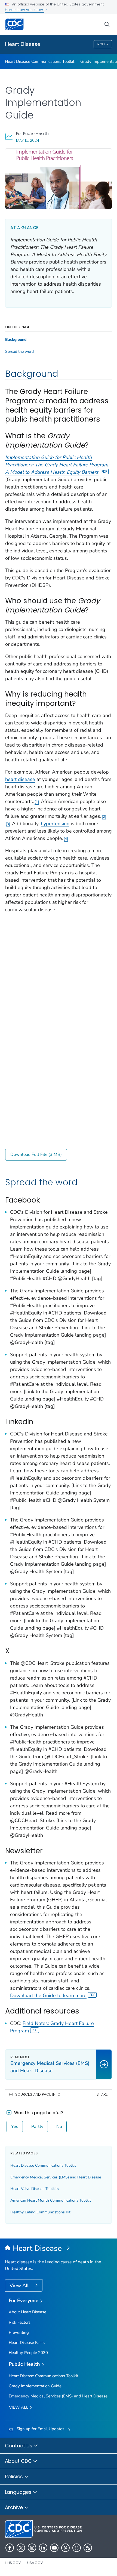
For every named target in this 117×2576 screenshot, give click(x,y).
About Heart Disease (27, 2312)
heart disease (20, 779)
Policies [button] (15, 2476)
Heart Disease (23, 44)
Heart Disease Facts (27, 2343)
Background (16, 340)
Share (102, 2094)
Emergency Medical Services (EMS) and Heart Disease (56, 2177)
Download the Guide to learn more (48, 1995)
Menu (101, 44)
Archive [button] (15, 2507)
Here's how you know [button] (24, 10)
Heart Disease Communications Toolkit (40, 61)
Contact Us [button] (19, 2446)
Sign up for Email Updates (40, 2429)
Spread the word (19, 352)
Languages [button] (19, 2492)
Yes (15, 2127)
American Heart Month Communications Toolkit (51, 2200)
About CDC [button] (19, 2461)
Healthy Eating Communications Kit (40, 2212)
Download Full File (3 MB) (36, 1154)
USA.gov (35, 2563)
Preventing (19, 2332)
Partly (37, 2127)
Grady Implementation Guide (35, 2386)
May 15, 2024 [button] (28, 140)
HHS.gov (13, 2563)
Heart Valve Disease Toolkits (35, 2189)
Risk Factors (20, 2322)
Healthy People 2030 (28, 2353)
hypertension (55, 824)
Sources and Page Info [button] (38, 2094)
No (59, 2127)
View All (20, 2285)
